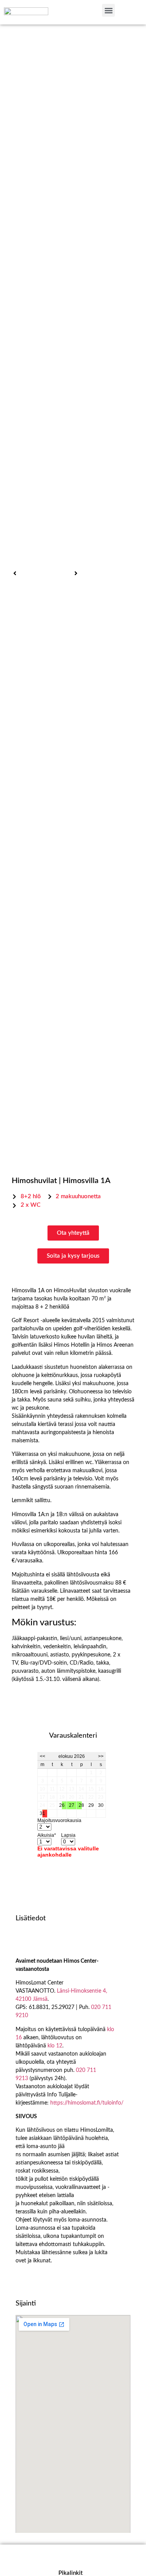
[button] (108, 10)
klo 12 (55, 2046)
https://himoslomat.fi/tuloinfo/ (87, 2103)
